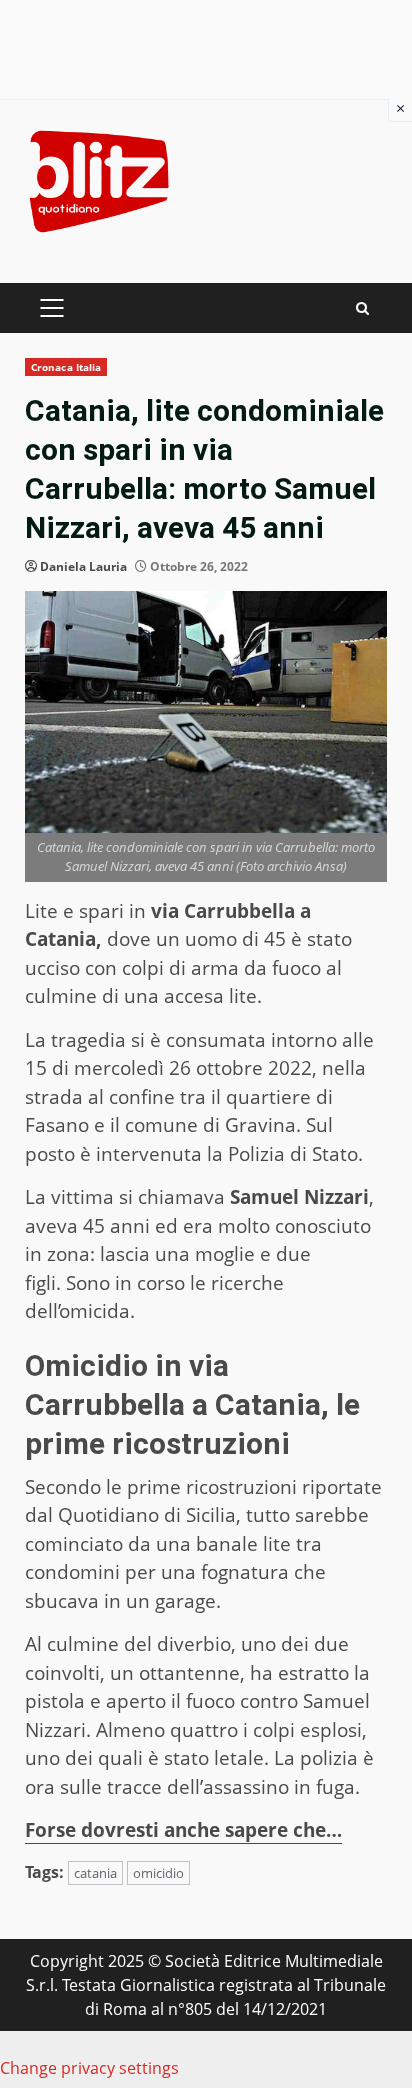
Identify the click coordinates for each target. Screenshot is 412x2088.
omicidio (158, 1873)
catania (95, 1873)
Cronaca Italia (66, 367)
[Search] (362, 308)
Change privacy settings (89, 2068)
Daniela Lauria (83, 566)
